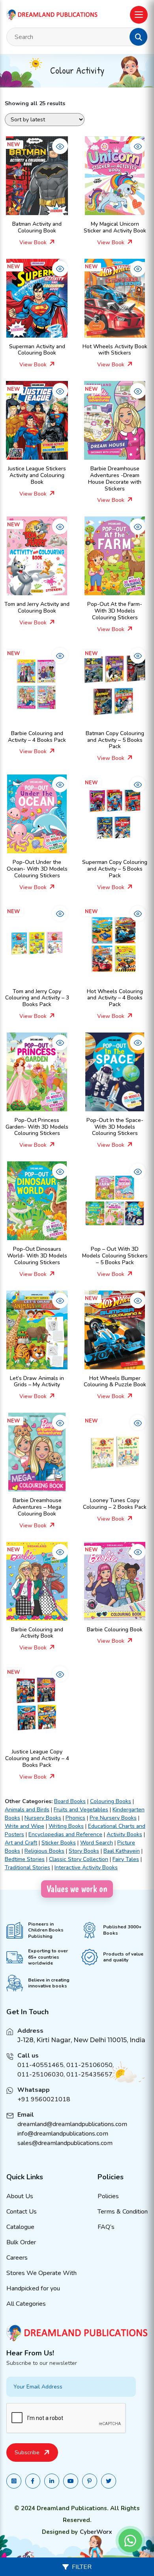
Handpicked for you (33, 2288)
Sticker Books (59, 1843)
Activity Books (124, 1834)
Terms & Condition (123, 2212)
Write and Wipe (24, 1826)
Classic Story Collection (79, 1859)
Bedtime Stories (25, 1859)
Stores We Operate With (41, 2273)
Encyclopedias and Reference (65, 1834)
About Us (20, 2196)
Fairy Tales (126, 1859)
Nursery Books (43, 1818)
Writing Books (66, 1826)
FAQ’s (106, 2227)
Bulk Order (21, 2242)
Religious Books (44, 1851)
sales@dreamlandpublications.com (65, 2143)
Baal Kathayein (122, 1851)
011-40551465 (40, 2065)
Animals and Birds (27, 1810)
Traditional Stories (27, 1867)
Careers (17, 2258)
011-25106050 (89, 2065)
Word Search (97, 1843)
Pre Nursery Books (113, 1818)
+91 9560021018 (44, 2099)
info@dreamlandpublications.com (63, 2134)
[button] (139, 37)
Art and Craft (21, 1843)
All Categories (26, 2304)
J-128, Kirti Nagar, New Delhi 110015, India (81, 2040)
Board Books (70, 1801)
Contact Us (22, 2212)
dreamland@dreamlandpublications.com (72, 2124)
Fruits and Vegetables (81, 1810)
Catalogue (20, 2227)
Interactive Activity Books (86, 1867)
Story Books (84, 1851)
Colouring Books (111, 1801)
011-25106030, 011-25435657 (65, 2075)
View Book (34, 242)
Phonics (75, 1818)
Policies (108, 2196)
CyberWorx (96, 2532)
